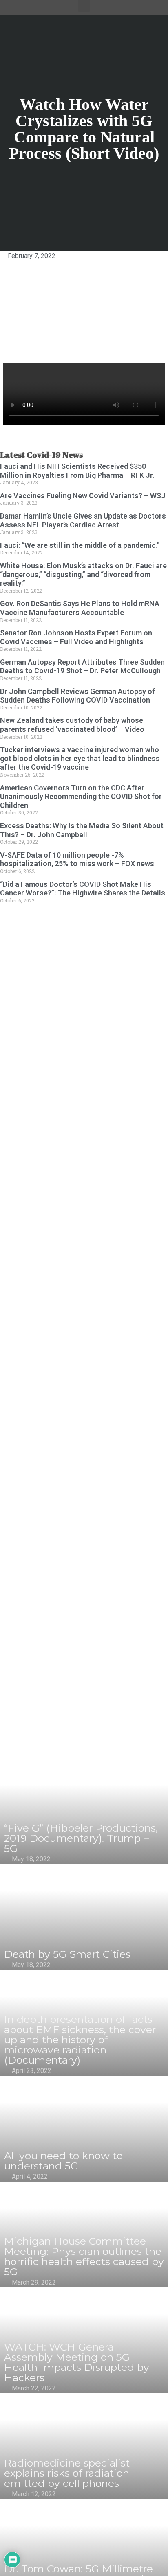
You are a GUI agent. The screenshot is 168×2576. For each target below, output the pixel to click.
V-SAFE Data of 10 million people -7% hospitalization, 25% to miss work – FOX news (77, 859)
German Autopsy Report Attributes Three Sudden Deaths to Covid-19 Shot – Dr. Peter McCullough (82, 666)
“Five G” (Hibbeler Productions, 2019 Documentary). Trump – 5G (81, 1838)
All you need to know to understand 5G (63, 2161)
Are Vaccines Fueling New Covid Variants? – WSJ (83, 496)
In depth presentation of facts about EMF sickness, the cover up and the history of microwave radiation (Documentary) (80, 2040)
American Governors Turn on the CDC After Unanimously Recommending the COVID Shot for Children (81, 797)
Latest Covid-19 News (41, 455)
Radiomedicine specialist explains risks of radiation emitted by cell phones (67, 2473)
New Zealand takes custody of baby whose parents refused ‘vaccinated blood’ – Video (72, 725)
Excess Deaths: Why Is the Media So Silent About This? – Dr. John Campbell (82, 830)
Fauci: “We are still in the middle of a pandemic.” (80, 545)
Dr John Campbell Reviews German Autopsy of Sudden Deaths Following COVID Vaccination (77, 696)
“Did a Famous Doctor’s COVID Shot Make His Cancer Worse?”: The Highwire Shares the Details (83, 889)
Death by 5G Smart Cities (67, 1954)
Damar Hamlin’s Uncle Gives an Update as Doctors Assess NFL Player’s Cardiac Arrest (83, 520)
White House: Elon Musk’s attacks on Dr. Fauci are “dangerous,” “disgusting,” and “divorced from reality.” (83, 574)
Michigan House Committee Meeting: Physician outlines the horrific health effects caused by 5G (84, 2256)
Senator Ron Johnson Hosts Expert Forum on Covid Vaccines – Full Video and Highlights (76, 637)
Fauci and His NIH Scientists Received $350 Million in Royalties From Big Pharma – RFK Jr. (77, 471)
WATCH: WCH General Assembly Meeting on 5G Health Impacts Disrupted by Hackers (77, 2362)
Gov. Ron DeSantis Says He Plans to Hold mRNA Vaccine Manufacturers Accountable (80, 608)
